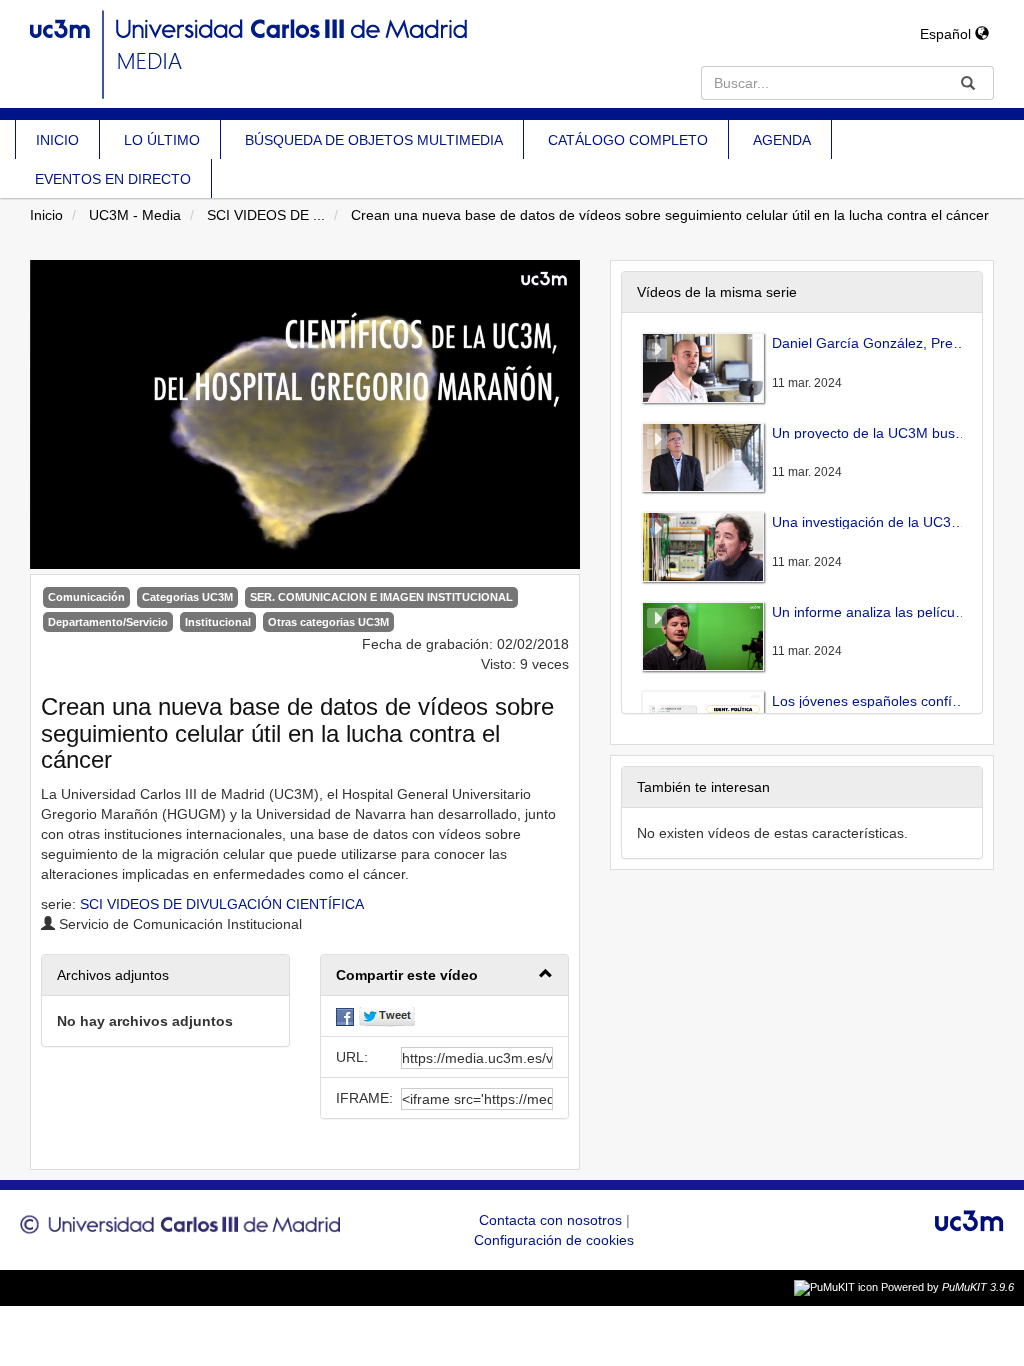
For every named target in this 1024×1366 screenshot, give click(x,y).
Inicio (46, 215)
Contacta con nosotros (552, 1220)
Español (947, 34)
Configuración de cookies (554, 1240)
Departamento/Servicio (108, 622)
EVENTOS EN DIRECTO (113, 179)
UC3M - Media (135, 215)
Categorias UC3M (187, 597)
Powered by (947, 1287)
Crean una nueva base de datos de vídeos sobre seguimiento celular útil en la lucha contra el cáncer (670, 215)
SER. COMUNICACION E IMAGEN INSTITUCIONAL (381, 597)
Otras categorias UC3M (328, 622)
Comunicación (86, 597)
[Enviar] (968, 83)
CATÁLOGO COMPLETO (628, 140)
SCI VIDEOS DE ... (266, 215)
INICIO (57, 140)
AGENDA (782, 140)
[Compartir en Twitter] (387, 1016)
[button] (444, 975)
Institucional (218, 622)
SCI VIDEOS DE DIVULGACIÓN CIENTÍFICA (222, 904)
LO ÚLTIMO (162, 140)
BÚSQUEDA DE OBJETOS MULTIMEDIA (374, 140)
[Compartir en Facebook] (345, 1016)
